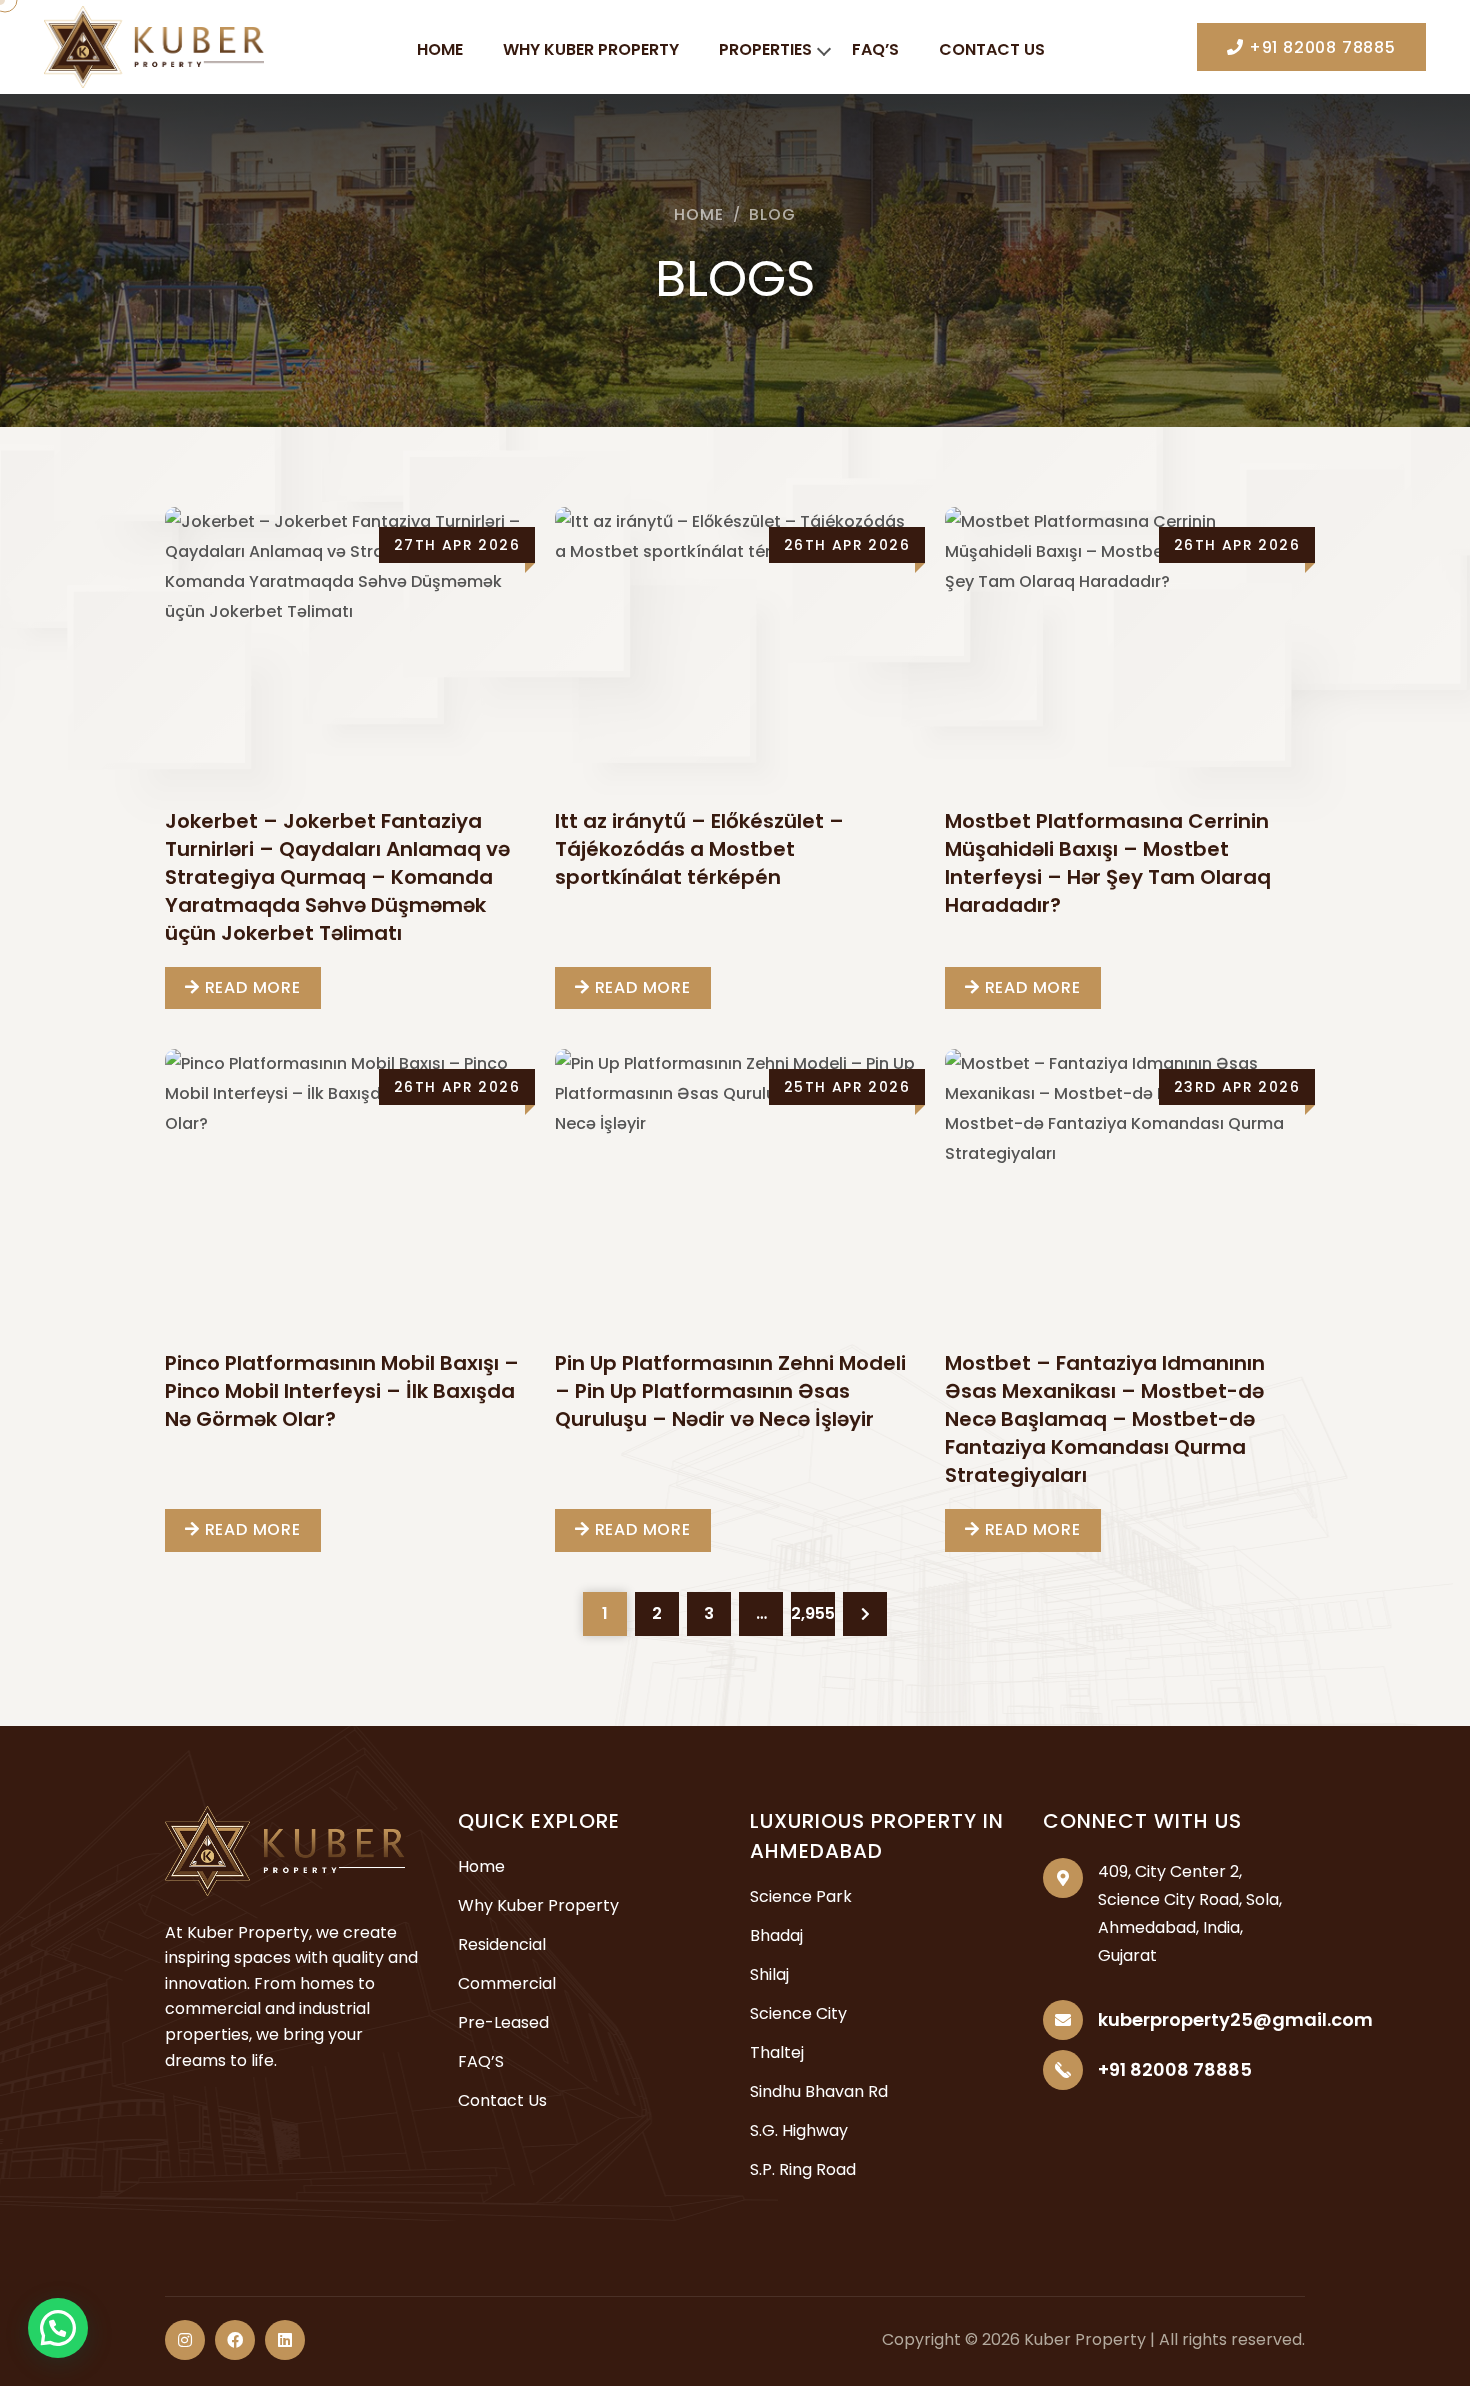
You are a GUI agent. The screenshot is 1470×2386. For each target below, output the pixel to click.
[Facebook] (235, 2340)
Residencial (502, 1944)
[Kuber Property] (154, 45)
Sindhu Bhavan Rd (819, 2091)
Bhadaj (776, 1935)
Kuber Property (1085, 2339)
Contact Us (992, 49)
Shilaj (769, 1974)
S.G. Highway (799, 2130)
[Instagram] (185, 2340)
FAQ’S (875, 49)
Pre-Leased (503, 2022)
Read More (250, 987)
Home (440, 49)
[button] (58, 2328)
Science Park (801, 1896)
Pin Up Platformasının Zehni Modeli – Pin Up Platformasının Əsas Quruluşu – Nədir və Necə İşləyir (730, 1391)
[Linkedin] (285, 2340)
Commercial (507, 1983)
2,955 (813, 1613)
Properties (765, 49)
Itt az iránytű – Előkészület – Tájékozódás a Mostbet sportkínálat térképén (699, 849)
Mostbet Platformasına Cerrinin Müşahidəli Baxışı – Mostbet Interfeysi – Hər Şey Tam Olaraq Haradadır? (1108, 863)
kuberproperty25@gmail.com (1235, 2019)
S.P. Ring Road (803, 2169)
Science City (798, 2013)
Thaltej (777, 2052)
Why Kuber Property (591, 49)
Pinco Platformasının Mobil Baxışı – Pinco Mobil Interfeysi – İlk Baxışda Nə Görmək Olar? (342, 1391)
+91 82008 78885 (1320, 47)
